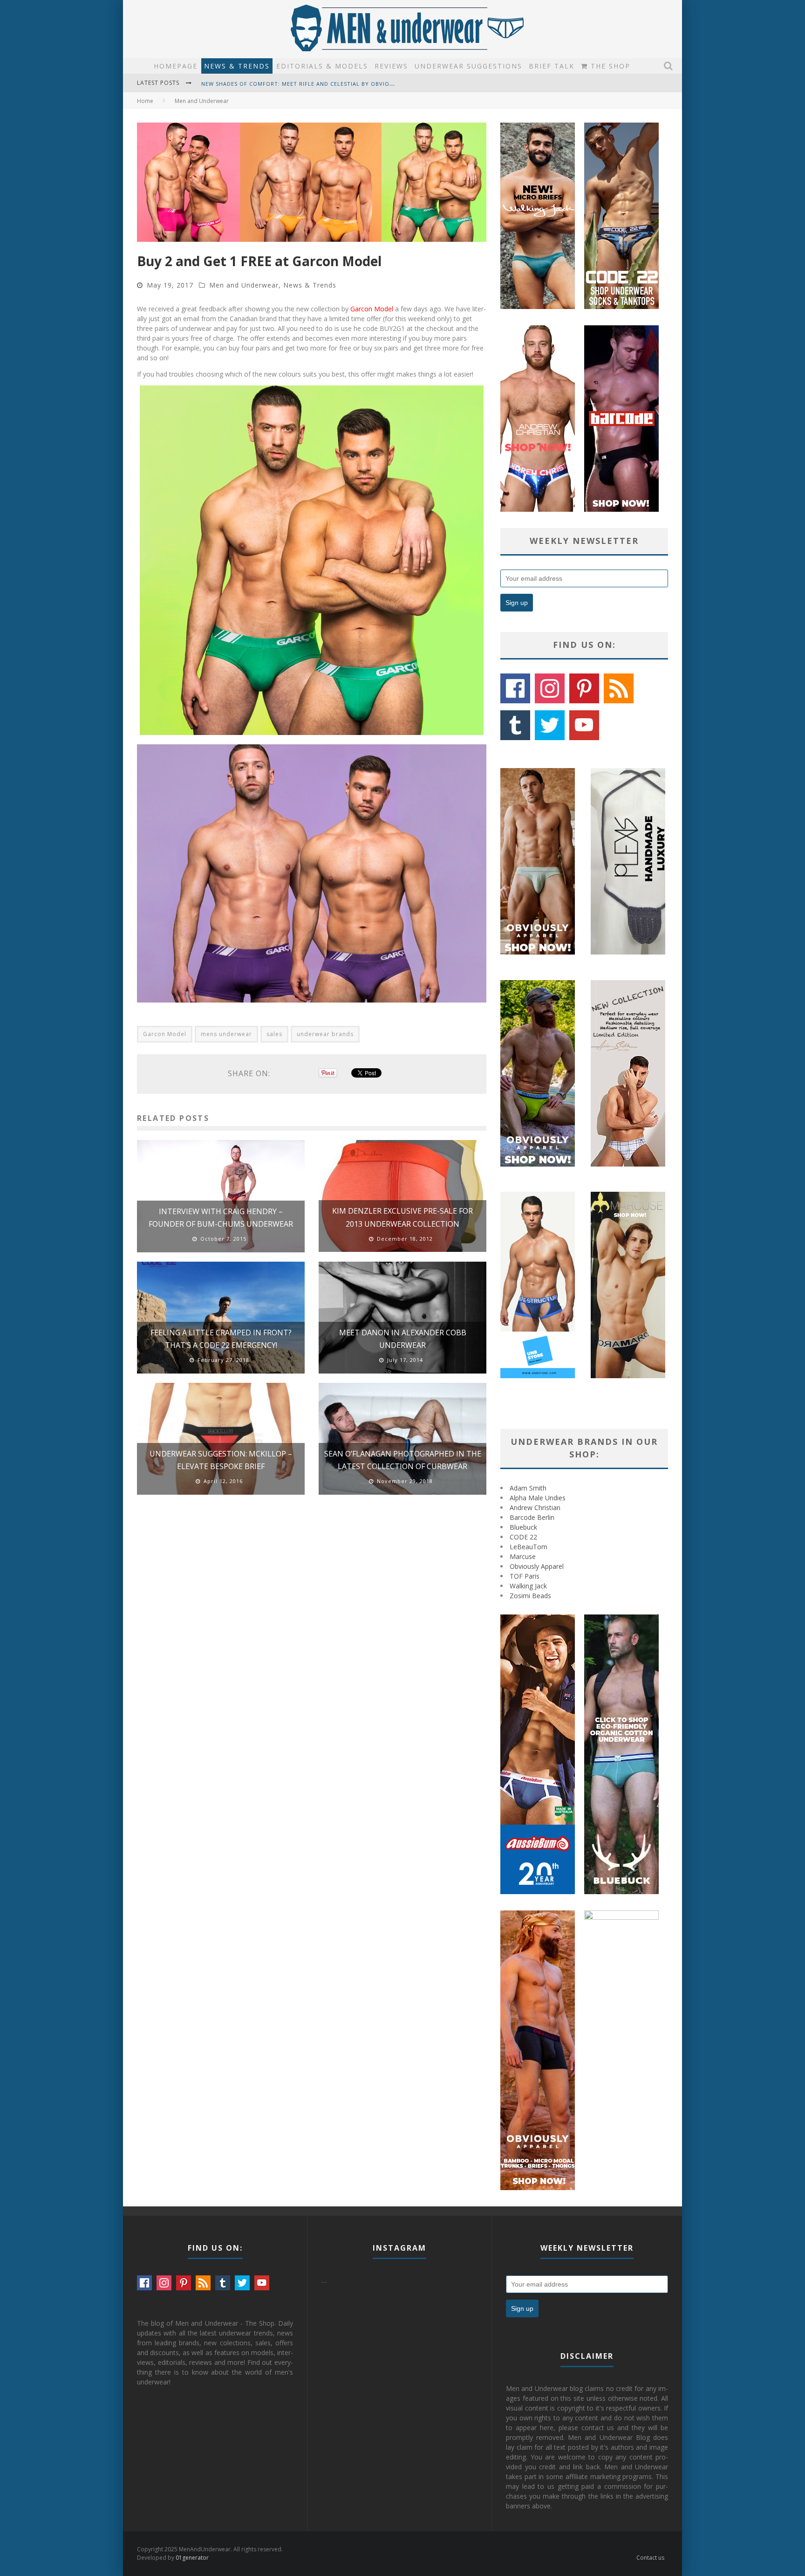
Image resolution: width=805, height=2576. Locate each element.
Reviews (391, 66)
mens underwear (226, 1034)
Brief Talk (552, 66)
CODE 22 (523, 1537)
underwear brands (325, 1034)
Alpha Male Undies (538, 1498)
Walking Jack (528, 1586)
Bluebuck (523, 1527)
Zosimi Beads (530, 1596)
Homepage (176, 66)
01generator (192, 2558)
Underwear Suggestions (468, 66)
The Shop (609, 66)
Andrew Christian (535, 1508)
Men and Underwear (244, 285)
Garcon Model (372, 309)
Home (145, 101)
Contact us (650, 2558)
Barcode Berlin (532, 1517)
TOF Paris (525, 1576)
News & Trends (237, 66)
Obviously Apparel (537, 1566)
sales (274, 1034)
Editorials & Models (322, 66)
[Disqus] (312, 1635)
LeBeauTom (529, 1547)
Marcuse (523, 1556)
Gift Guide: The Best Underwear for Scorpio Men (280, 84)
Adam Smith (528, 1488)
